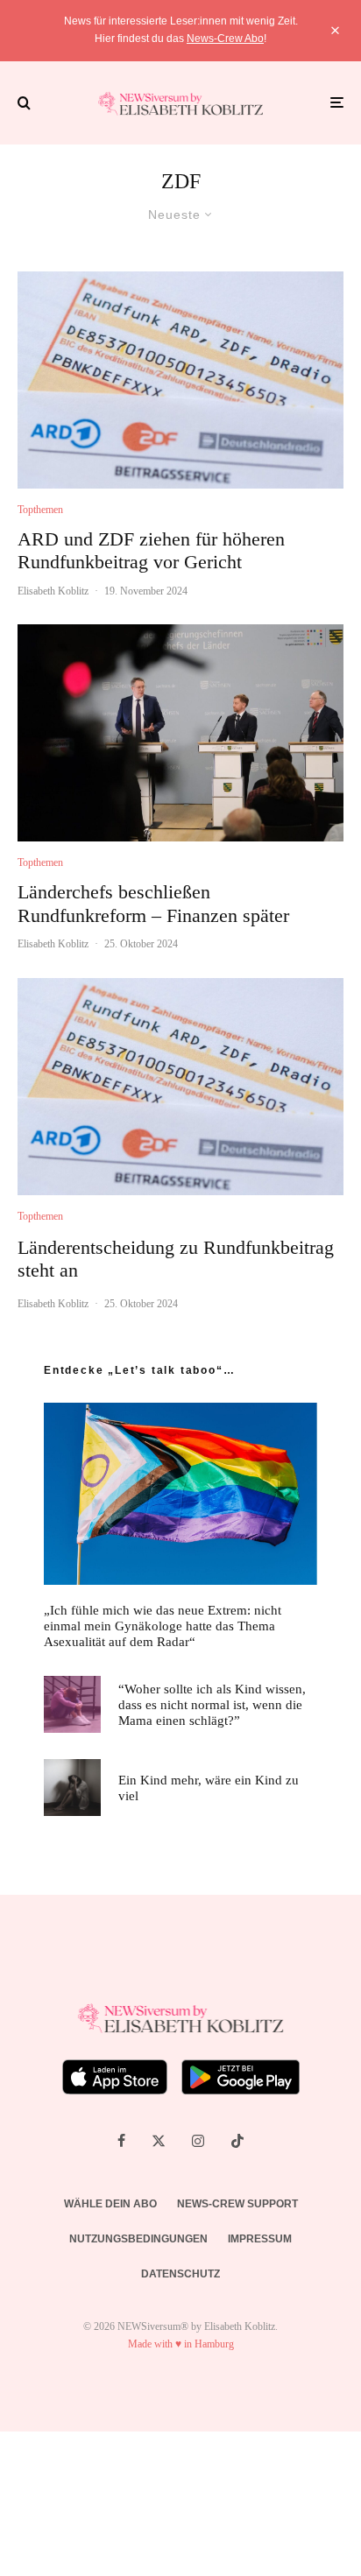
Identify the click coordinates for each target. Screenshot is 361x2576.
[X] (159, 2141)
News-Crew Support (237, 2204)
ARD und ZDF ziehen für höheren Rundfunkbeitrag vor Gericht (151, 550)
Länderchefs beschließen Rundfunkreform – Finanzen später (153, 903)
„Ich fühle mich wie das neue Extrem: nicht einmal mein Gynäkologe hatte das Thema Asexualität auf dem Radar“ (163, 1626)
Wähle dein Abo (110, 2204)
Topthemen (40, 510)
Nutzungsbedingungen (138, 2239)
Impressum (260, 2239)
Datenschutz (180, 2274)
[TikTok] (237, 2141)
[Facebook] (121, 2141)
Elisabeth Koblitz (53, 591)
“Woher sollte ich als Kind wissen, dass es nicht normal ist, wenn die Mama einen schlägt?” (212, 1705)
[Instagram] (198, 2141)
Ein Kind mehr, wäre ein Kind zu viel (209, 1788)
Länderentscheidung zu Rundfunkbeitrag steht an (176, 1259)
